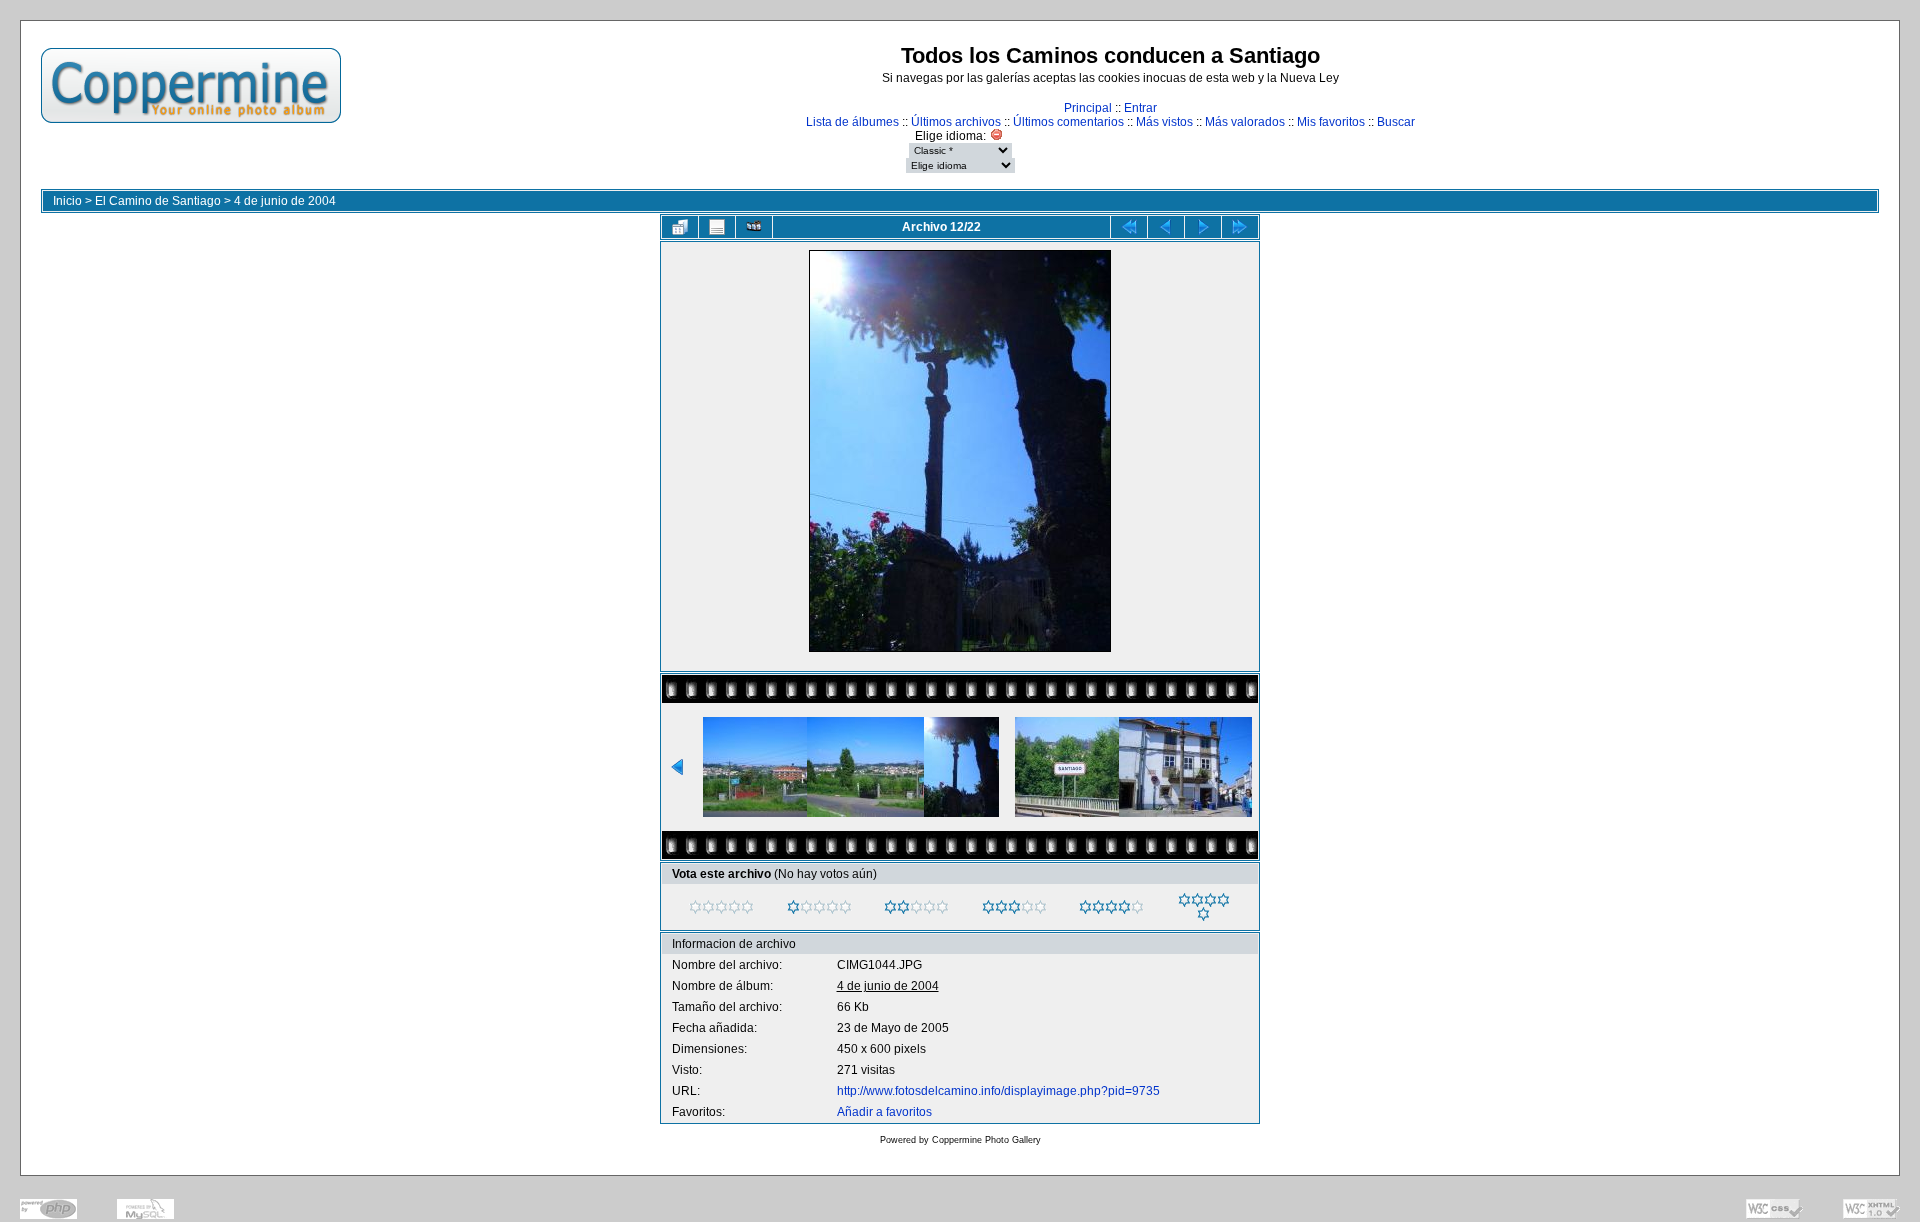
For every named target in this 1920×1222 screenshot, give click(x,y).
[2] (890, 907)
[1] (793, 907)
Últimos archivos (956, 122)
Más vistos (1164, 122)
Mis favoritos (1331, 122)
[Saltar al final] (1240, 227)
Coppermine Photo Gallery (986, 1140)
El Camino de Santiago (158, 201)
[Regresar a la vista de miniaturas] (680, 227)
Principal (1088, 108)
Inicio (67, 201)
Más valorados (1245, 122)
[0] (695, 907)
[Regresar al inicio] (1129, 227)
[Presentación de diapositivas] (754, 227)
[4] (1085, 907)
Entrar (1140, 108)
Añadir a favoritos (884, 1112)
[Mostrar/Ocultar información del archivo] (717, 227)
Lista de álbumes (852, 122)
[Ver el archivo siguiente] (1203, 227)
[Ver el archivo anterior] (1166, 227)
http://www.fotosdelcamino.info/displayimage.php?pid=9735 (998, 1091)
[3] (988, 907)
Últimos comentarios (1068, 122)
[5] (1184, 900)
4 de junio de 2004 (285, 201)
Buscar (1396, 122)
